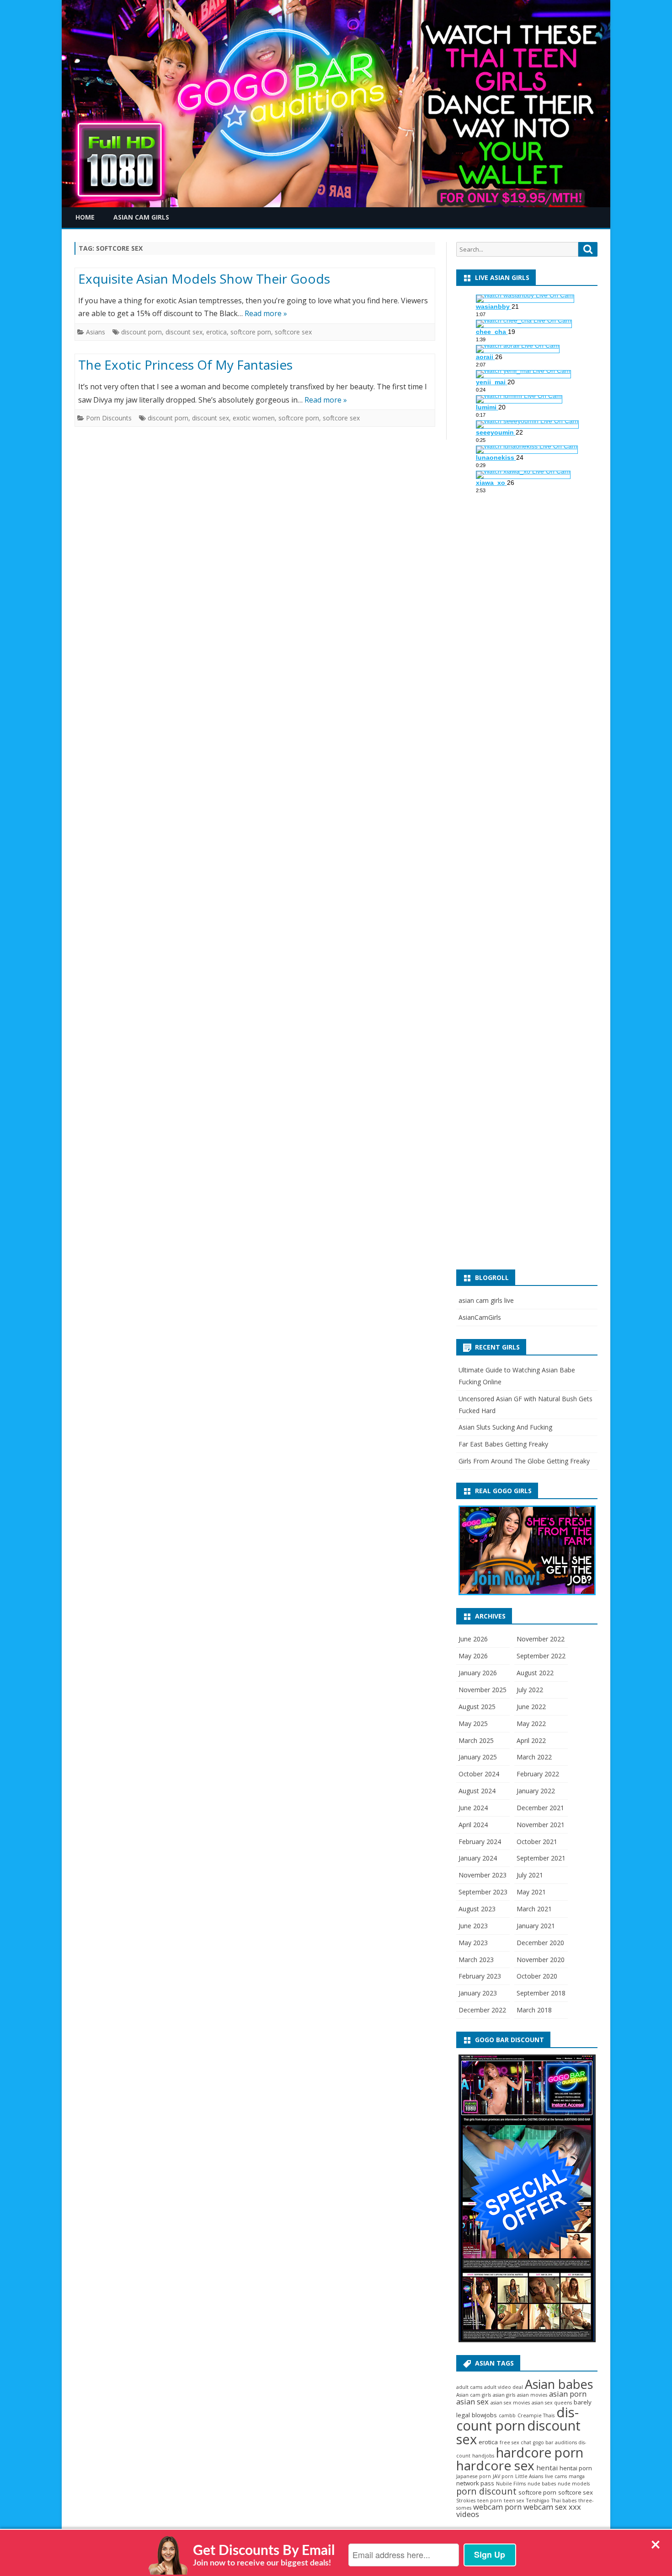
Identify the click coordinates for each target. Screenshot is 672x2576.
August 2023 (477, 1909)
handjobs (483, 2456)
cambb (507, 2415)
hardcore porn (540, 2452)
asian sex (472, 2401)
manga (577, 2476)
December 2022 (482, 2010)
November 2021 (541, 1825)
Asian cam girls (474, 2395)
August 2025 (477, 1707)
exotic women (254, 418)
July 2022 (530, 1690)
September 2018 (541, 1993)
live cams (556, 2476)
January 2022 (536, 1791)
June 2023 (473, 1926)
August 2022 (535, 1673)
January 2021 (536, 1926)
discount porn (141, 332)
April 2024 (473, 1825)
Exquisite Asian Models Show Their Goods (204, 279)
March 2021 (534, 1909)
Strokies (466, 2501)
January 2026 (478, 1673)
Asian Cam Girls (141, 217)
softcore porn (251, 332)
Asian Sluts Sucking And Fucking (505, 1427)
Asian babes (559, 2384)
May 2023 (473, 1943)
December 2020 (540, 1943)
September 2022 (541, 1656)
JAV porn (503, 2476)
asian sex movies (510, 2403)
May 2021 (531, 1892)
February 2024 (480, 1842)
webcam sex (545, 2507)
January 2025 (478, 1757)
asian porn (568, 2394)
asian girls (504, 2395)
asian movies (532, 2395)
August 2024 (477, 1791)
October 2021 (537, 1842)
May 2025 (473, 1724)
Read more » (266, 313)
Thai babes (564, 2501)
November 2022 (541, 1639)
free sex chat (515, 2442)
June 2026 (473, 1639)
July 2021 (530, 1875)
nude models (574, 2484)
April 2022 (531, 1740)
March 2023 (476, 1960)
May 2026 (473, 1656)
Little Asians (529, 2476)
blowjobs (484, 2415)
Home (85, 217)
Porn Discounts (109, 418)
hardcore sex (495, 2465)
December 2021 (540, 1808)
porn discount (486, 2491)
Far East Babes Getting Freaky (503, 1444)
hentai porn (576, 2468)
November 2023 (483, 1875)
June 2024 (473, 1808)
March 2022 (534, 1757)
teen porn (490, 2501)
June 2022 (531, 1707)
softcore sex (293, 332)
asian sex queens (552, 2403)
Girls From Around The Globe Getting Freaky (524, 1461)
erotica (216, 332)
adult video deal (504, 2387)
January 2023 (478, 1993)
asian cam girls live (486, 1300)
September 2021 (541, 1858)
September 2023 (483, 1892)
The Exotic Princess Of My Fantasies (185, 365)
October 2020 (537, 1976)
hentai (547, 2468)
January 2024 (478, 1858)
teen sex (514, 2501)
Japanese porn (474, 2476)
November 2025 (483, 1690)
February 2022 (538, 1774)
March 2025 (476, 1740)
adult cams (469, 2387)
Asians (96, 332)
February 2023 (480, 1976)
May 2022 (531, 1724)
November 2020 (541, 1960)
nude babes (542, 2484)
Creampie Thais (536, 2415)
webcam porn (497, 2507)
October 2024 (479, 1774)
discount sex (184, 332)
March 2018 (534, 2010)
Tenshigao (538, 2501)
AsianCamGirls (480, 1317)
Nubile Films (511, 2484)
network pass (475, 2483)
